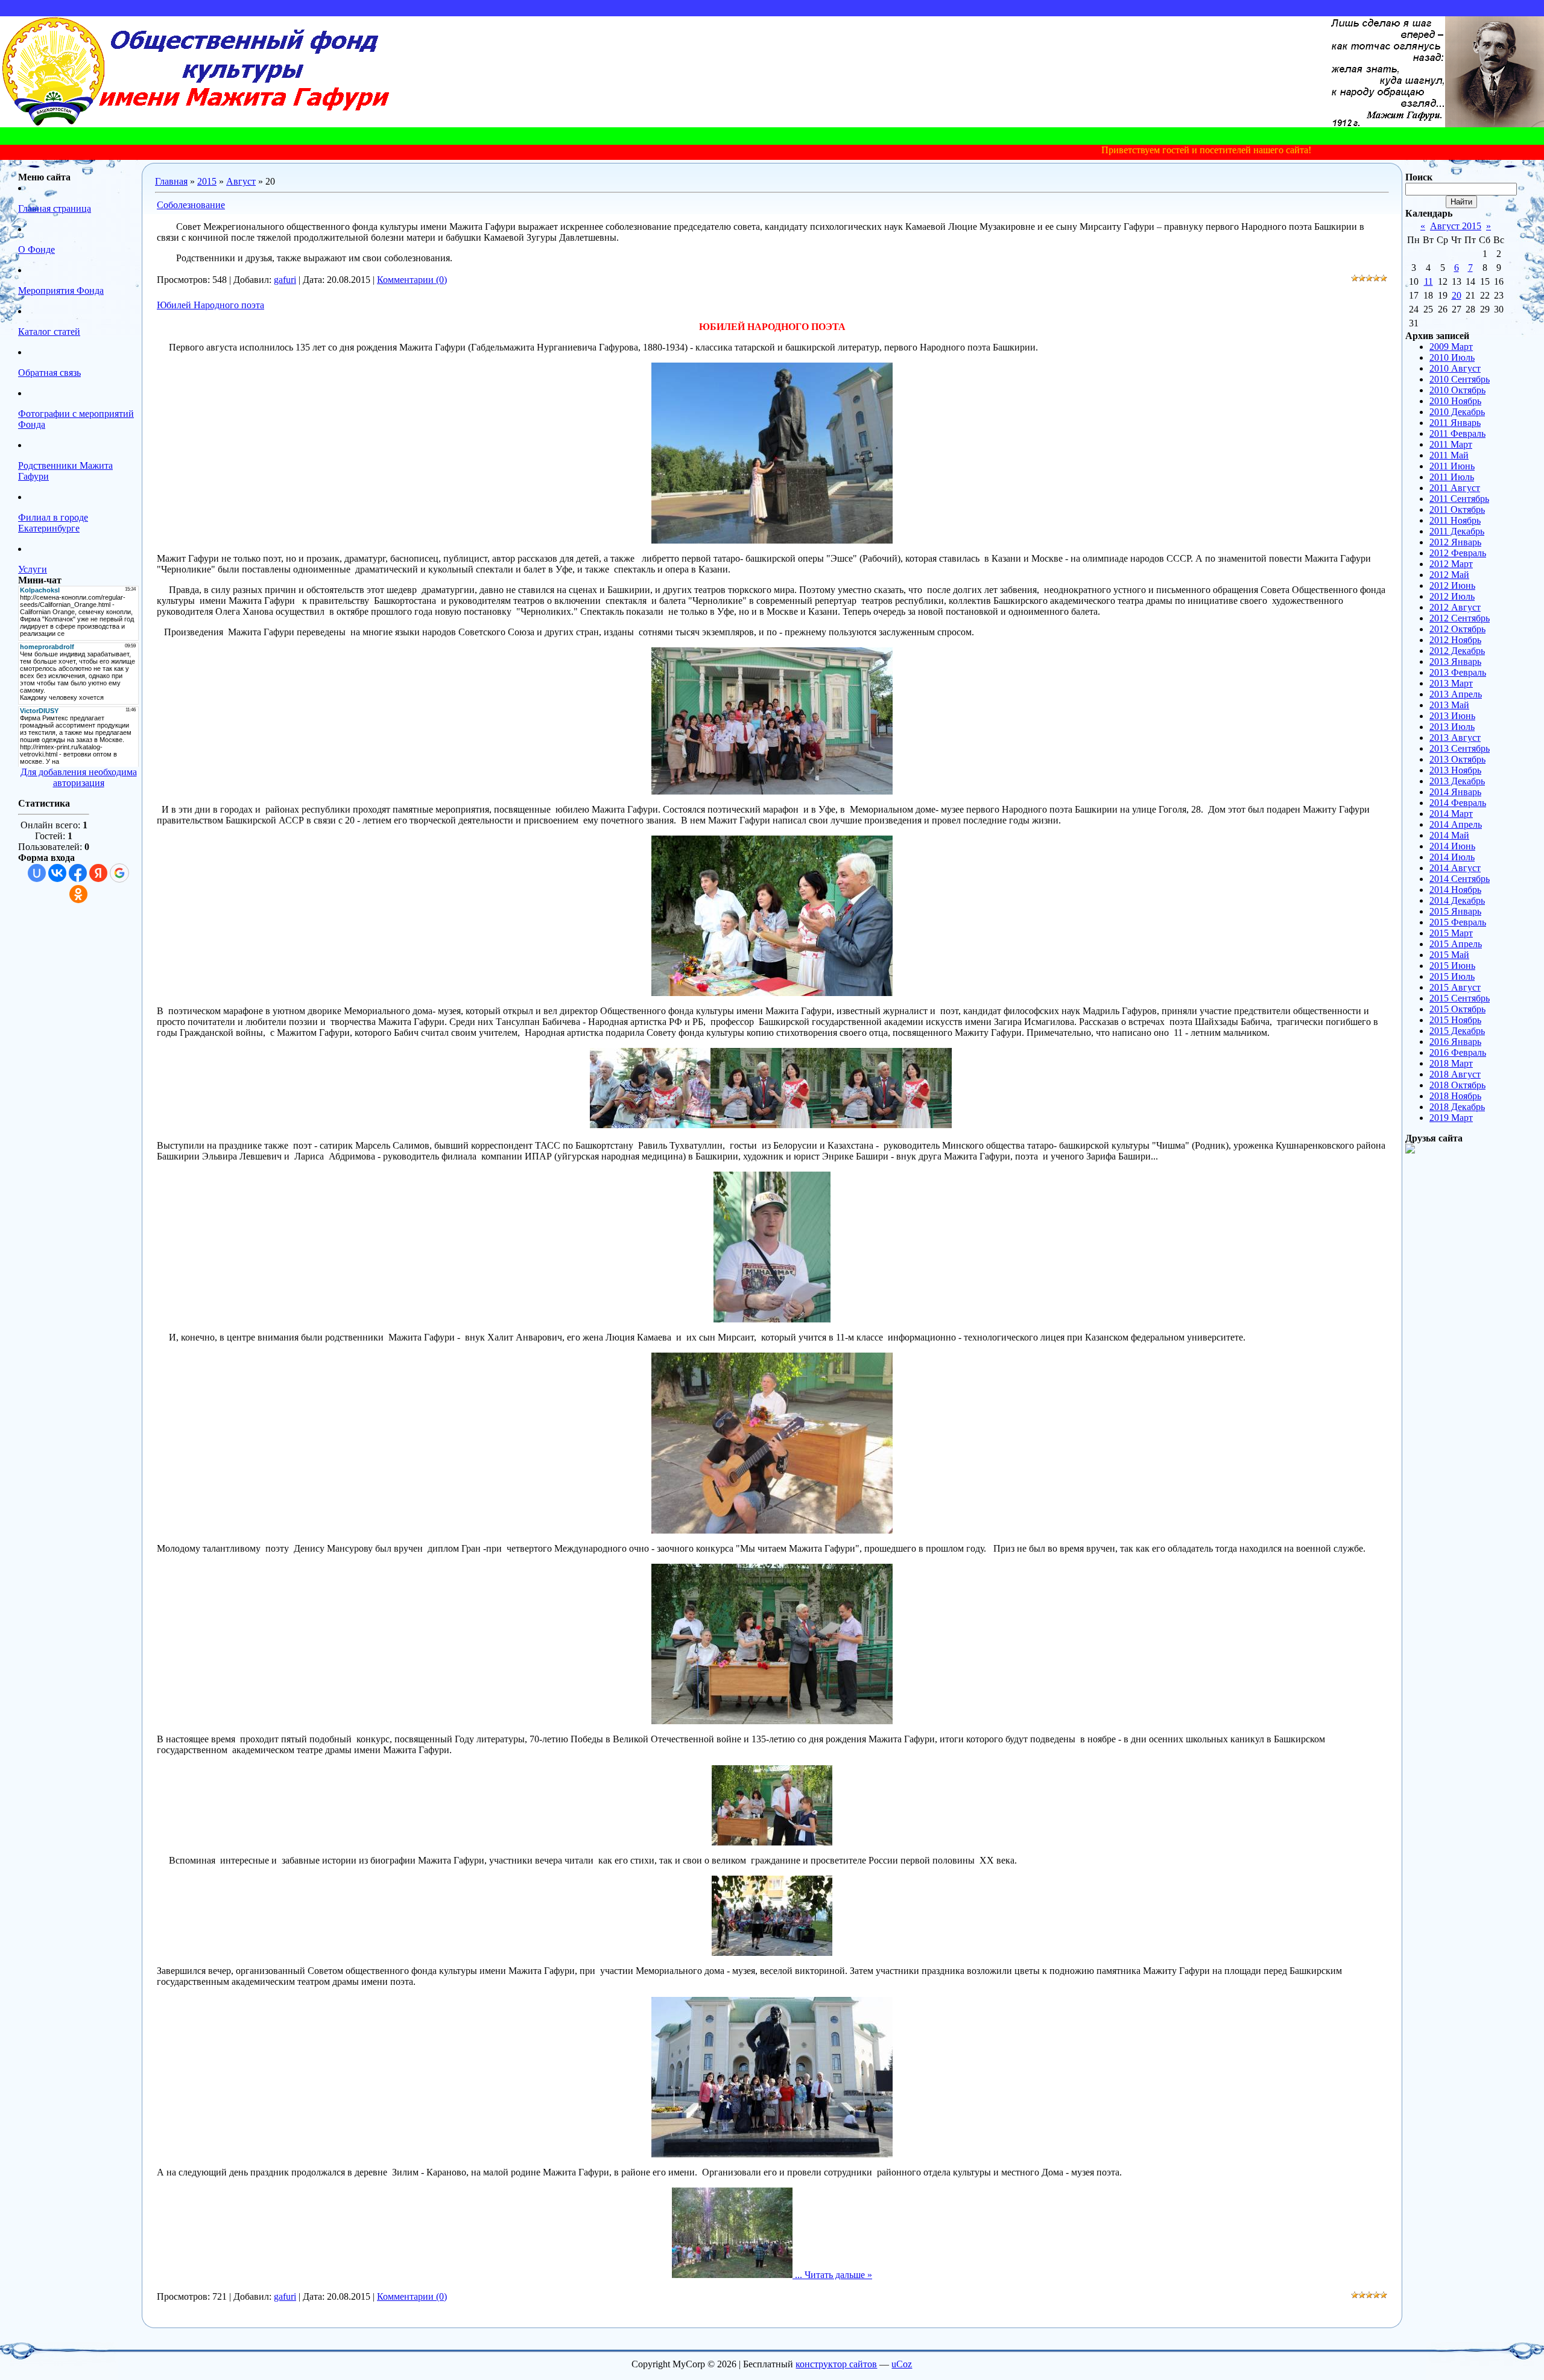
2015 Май (1449, 955)
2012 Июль (1452, 596)
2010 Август (1455, 368)
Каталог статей (49, 332)
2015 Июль (1452, 976)
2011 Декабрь (1457, 531)
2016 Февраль (1458, 1052)
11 (1429, 281)
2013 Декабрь (1457, 781)
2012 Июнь (1452, 585)
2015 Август (1455, 987)
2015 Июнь (1452, 966)
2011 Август (1455, 488)
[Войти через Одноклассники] (78, 894)
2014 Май (1449, 835)
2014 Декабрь (1457, 900)
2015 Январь (1455, 911)
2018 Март (1451, 1063)
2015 (207, 181)
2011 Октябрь (1457, 509)
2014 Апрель (1456, 824)
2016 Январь (1455, 1042)
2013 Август (1455, 738)
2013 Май (1449, 705)
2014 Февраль (1458, 803)
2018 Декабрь (1457, 1107)
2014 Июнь (1452, 846)
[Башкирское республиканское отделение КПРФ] (1410, 1150)
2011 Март (1451, 444)
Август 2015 (1456, 226)
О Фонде (36, 249)
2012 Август (1455, 607)
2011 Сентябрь (1459, 499)
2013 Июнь (1452, 716)
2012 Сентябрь (1460, 618)
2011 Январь (1455, 423)
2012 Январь (1455, 542)
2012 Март (1451, 564)
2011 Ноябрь (1455, 520)
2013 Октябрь (1457, 759)
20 (1457, 295)
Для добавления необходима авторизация (79, 777)
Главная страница (55, 208)
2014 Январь (1455, 792)
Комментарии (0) (412, 280)
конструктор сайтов (836, 2364)
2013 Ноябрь (1455, 770)
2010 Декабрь (1457, 412)
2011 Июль (1452, 477)
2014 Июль (1452, 857)
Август (241, 181)
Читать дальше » (838, 2275)
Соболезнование (191, 205)
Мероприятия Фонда (61, 290)
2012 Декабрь (1457, 651)
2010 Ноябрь (1455, 401)
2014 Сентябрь (1460, 879)
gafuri (285, 280)
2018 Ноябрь (1455, 1096)
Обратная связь (49, 373)
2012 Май (1449, 575)
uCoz (902, 2364)
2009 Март (1451, 347)
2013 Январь (1455, 662)
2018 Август (1455, 1074)
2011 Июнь (1452, 466)
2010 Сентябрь (1460, 379)
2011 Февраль (1457, 433)
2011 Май (1449, 455)
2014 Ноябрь (1455, 890)
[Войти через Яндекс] (98, 873)
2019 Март (1451, 1118)
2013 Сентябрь (1460, 748)
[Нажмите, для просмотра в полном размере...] (772, 540)
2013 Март (1451, 683)
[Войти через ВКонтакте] (57, 873)
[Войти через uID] (37, 873)
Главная (171, 181)
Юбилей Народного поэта (210, 305)
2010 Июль (1452, 357)
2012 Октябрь (1457, 629)
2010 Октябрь (1457, 390)
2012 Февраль (1458, 553)
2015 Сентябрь (1460, 998)
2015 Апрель (1456, 944)
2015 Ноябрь (1455, 1020)
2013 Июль (1452, 727)
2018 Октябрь (1457, 1085)
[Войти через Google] (119, 873)
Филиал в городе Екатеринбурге (53, 523)
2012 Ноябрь (1455, 640)
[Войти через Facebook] (78, 873)
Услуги (33, 569)
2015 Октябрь (1457, 1009)
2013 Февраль (1458, 672)
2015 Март (1451, 933)
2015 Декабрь (1457, 1031)
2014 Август (1455, 868)
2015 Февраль (1458, 922)
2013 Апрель (1456, 694)
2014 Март (1451, 814)
